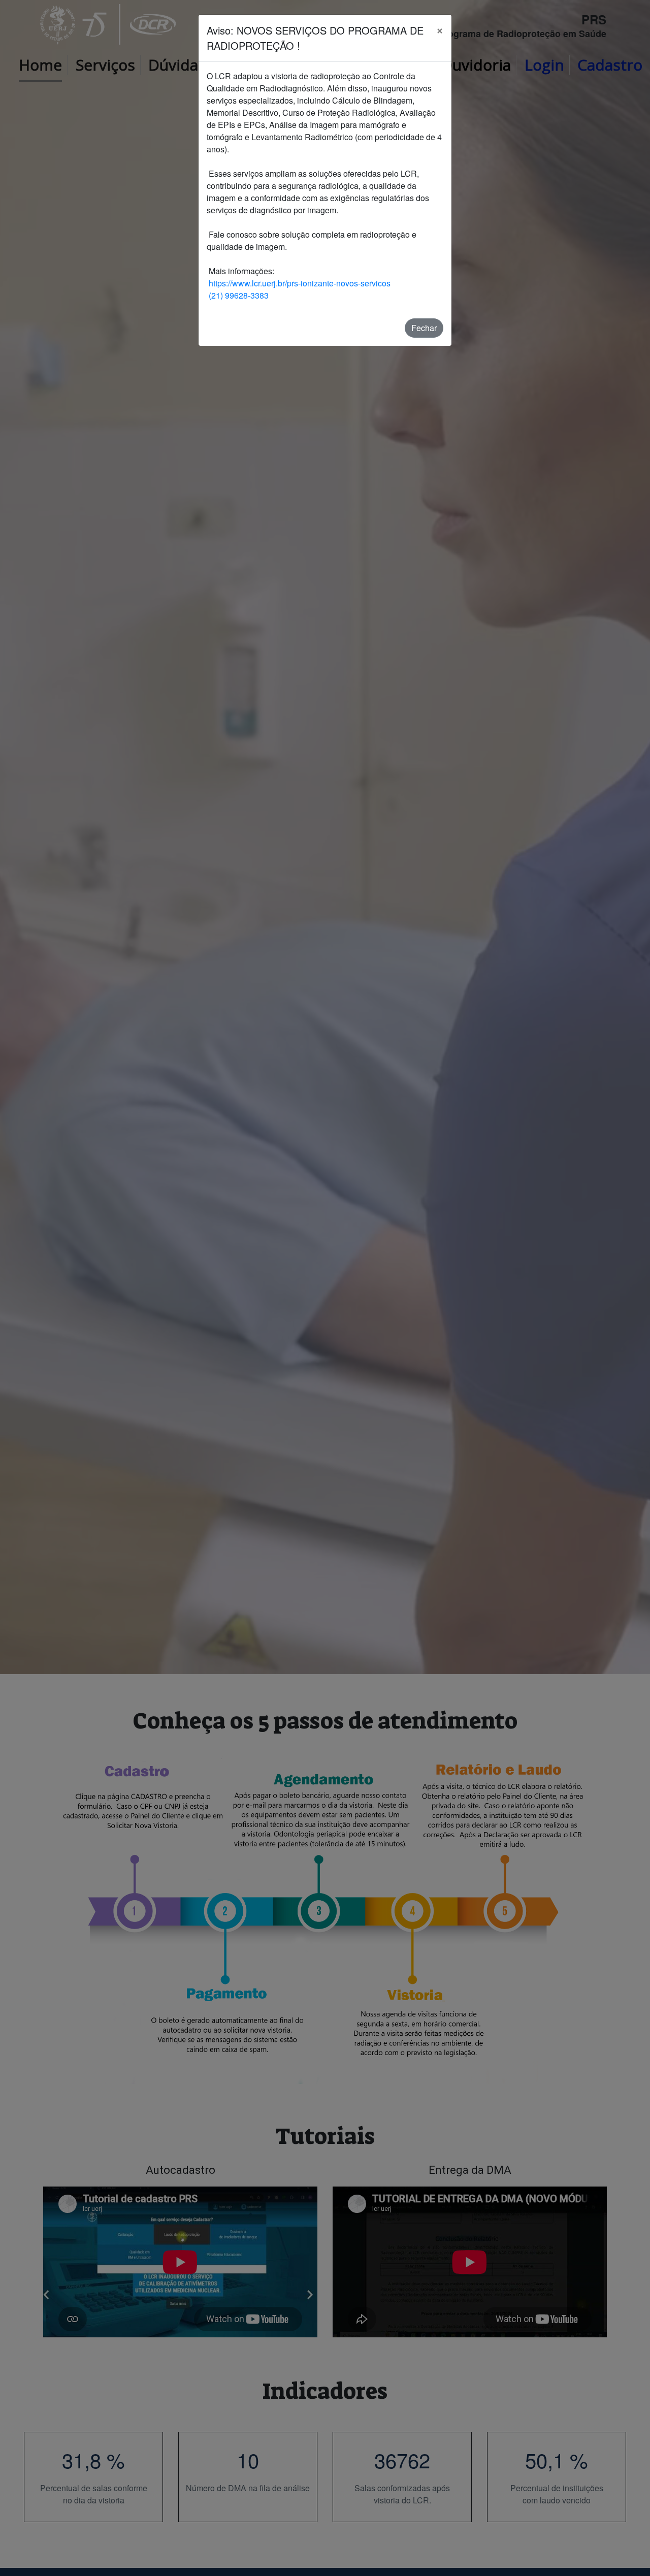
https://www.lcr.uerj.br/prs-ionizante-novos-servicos (299, 283)
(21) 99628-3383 (238, 295)
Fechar (424, 328)
